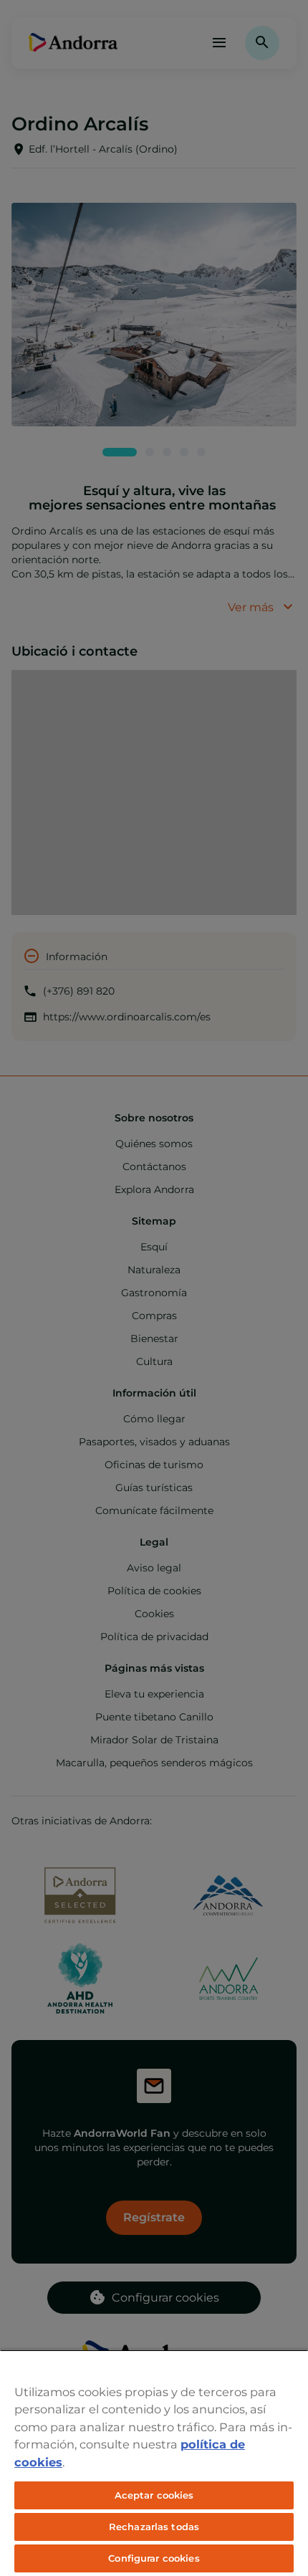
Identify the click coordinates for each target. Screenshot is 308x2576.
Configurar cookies (154, 2558)
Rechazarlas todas (154, 2527)
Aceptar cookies (154, 2495)
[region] (154, 2463)
